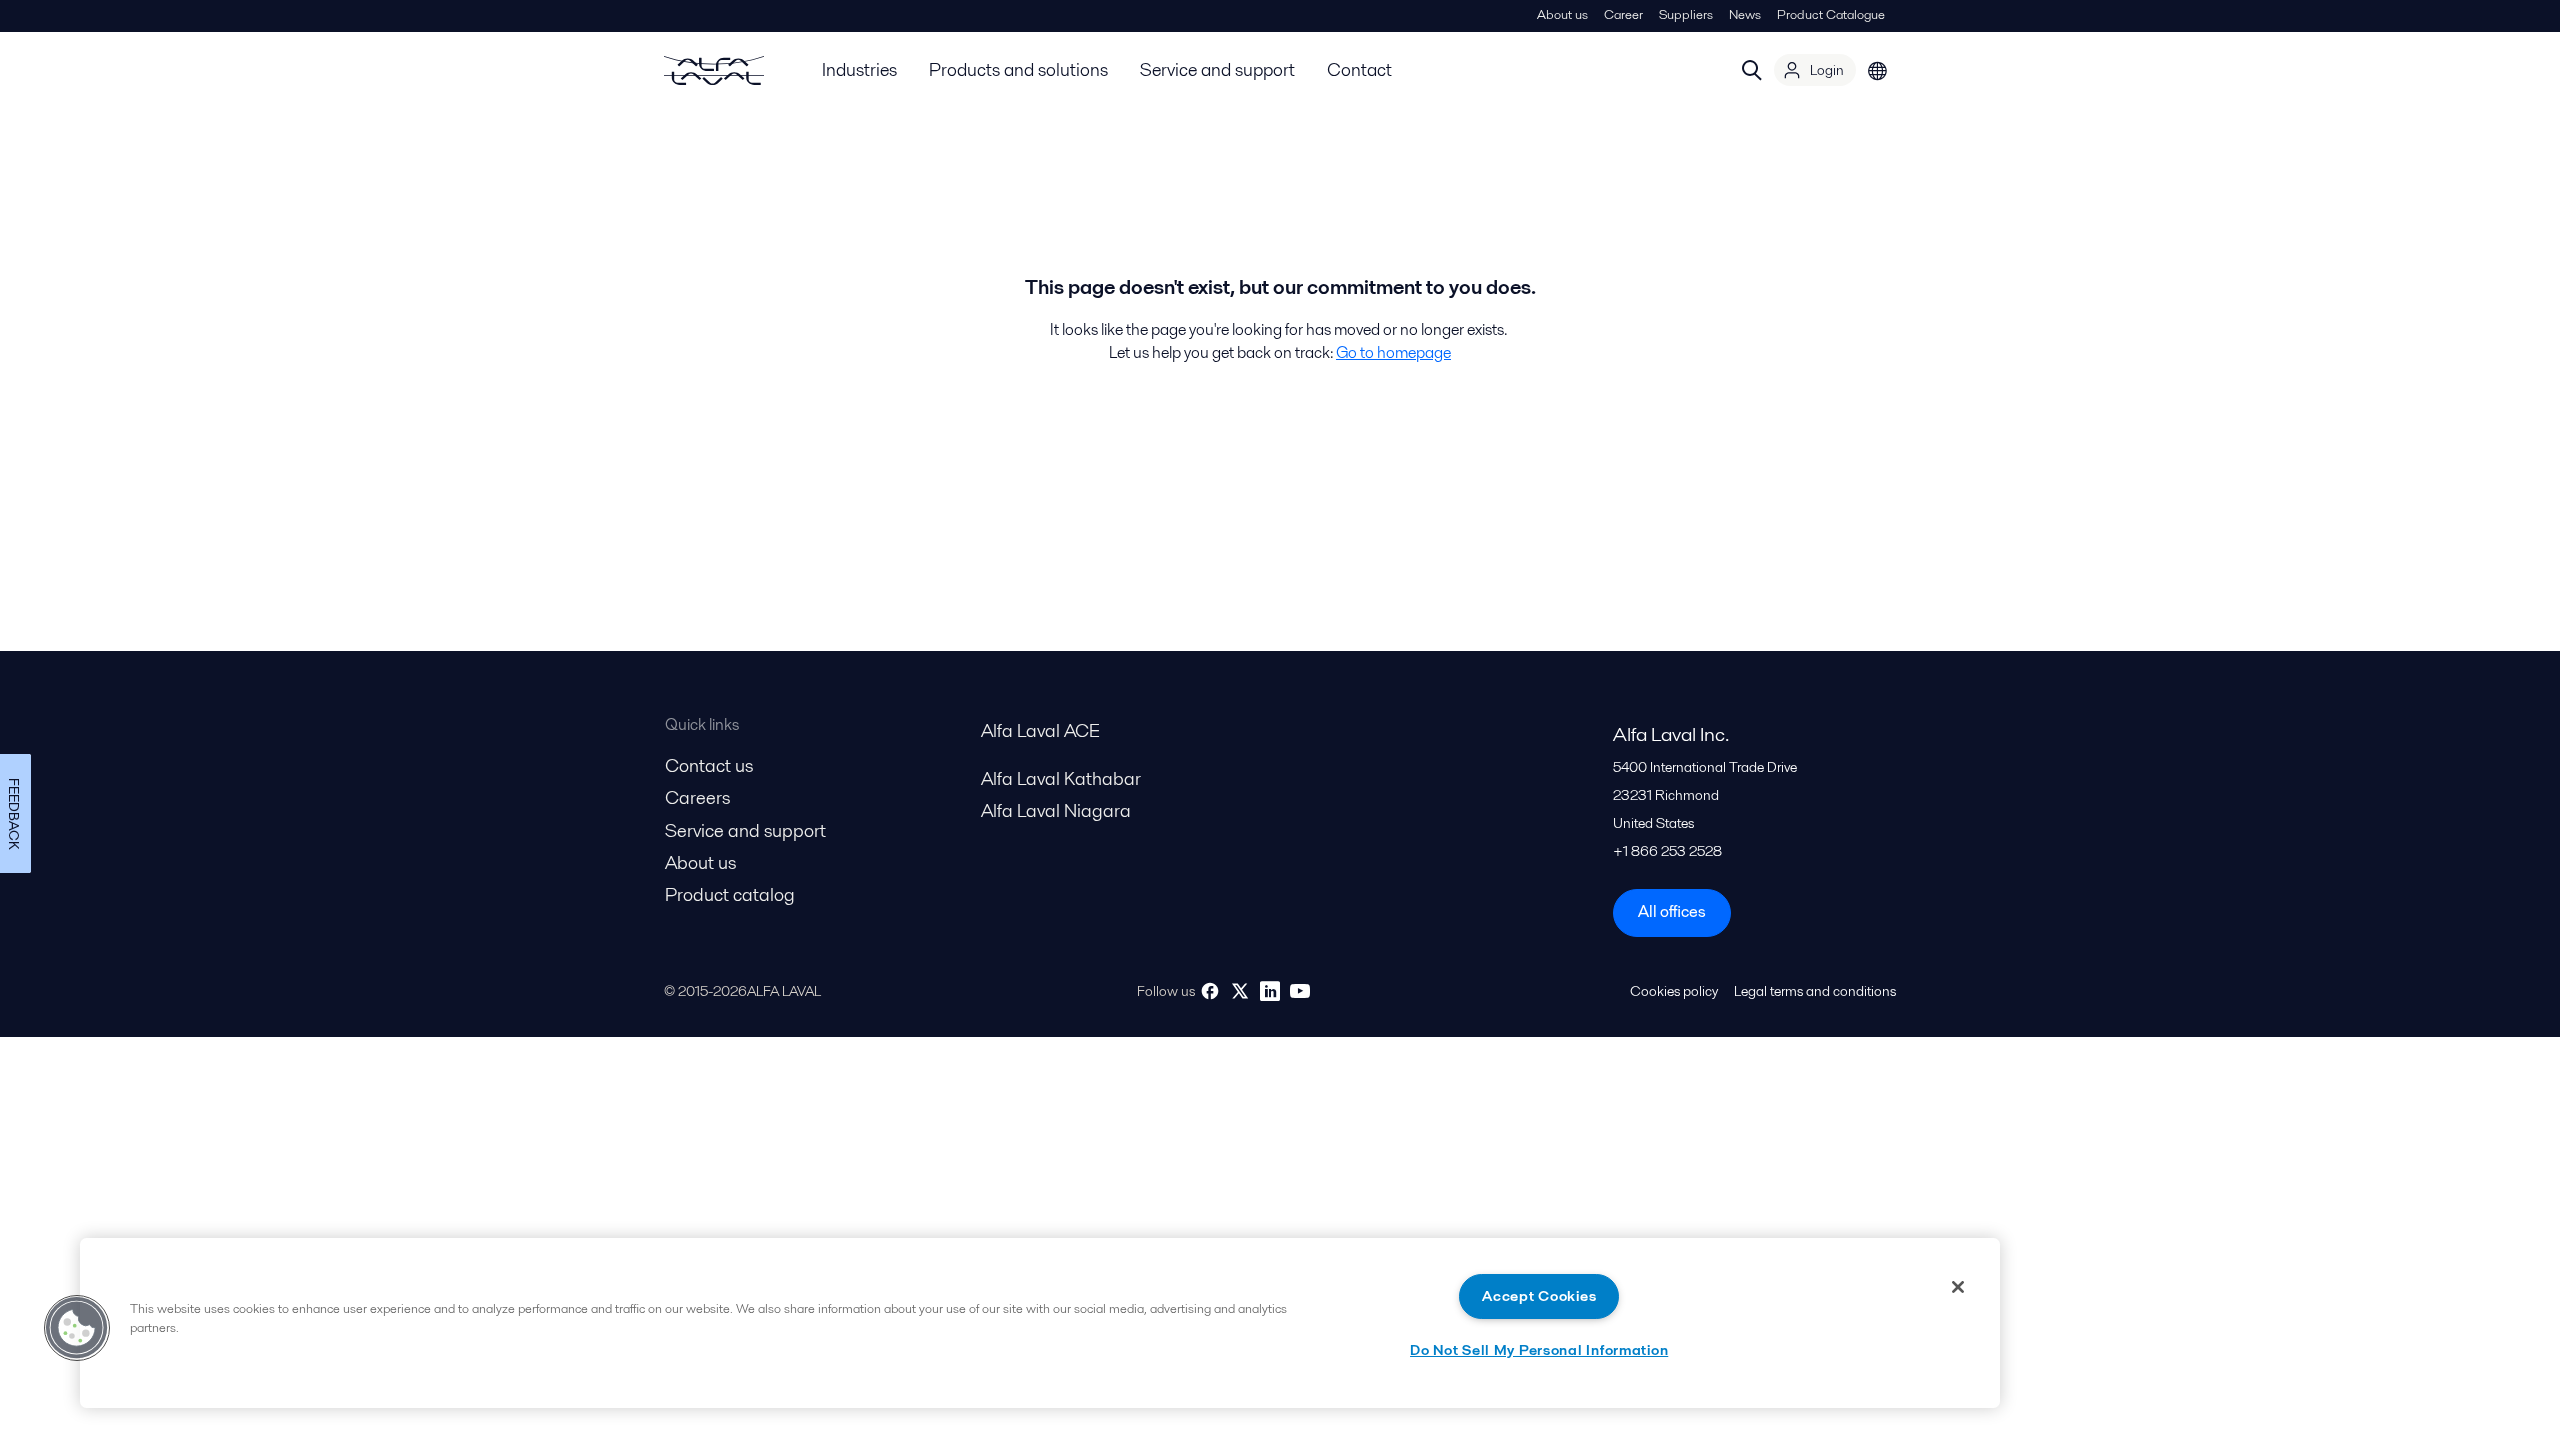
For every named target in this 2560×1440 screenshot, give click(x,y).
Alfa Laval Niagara (1056, 810)
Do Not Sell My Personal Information (1539, 1350)
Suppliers (1686, 14)
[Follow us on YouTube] (1300, 991)
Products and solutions (1018, 69)
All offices (1672, 911)
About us (1562, 14)
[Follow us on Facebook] (1210, 991)
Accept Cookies (1539, 1296)
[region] (1040, 1323)
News (1745, 14)
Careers (697, 797)
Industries (859, 69)
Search (1752, 70)
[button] (77, 1328)
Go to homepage (1393, 352)
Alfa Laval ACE (1040, 730)
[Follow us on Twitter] (1240, 991)
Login (1827, 70)
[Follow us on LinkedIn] (1270, 991)
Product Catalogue (1831, 14)
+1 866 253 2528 (1667, 851)
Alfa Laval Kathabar (1061, 778)
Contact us (709, 765)
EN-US (1878, 70)
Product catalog (730, 894)
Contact (1359, 69)
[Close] (1958, 1287)
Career (1623, 14)
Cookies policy (1674, 991)
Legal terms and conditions (1815, 991)
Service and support (1217, 69)
